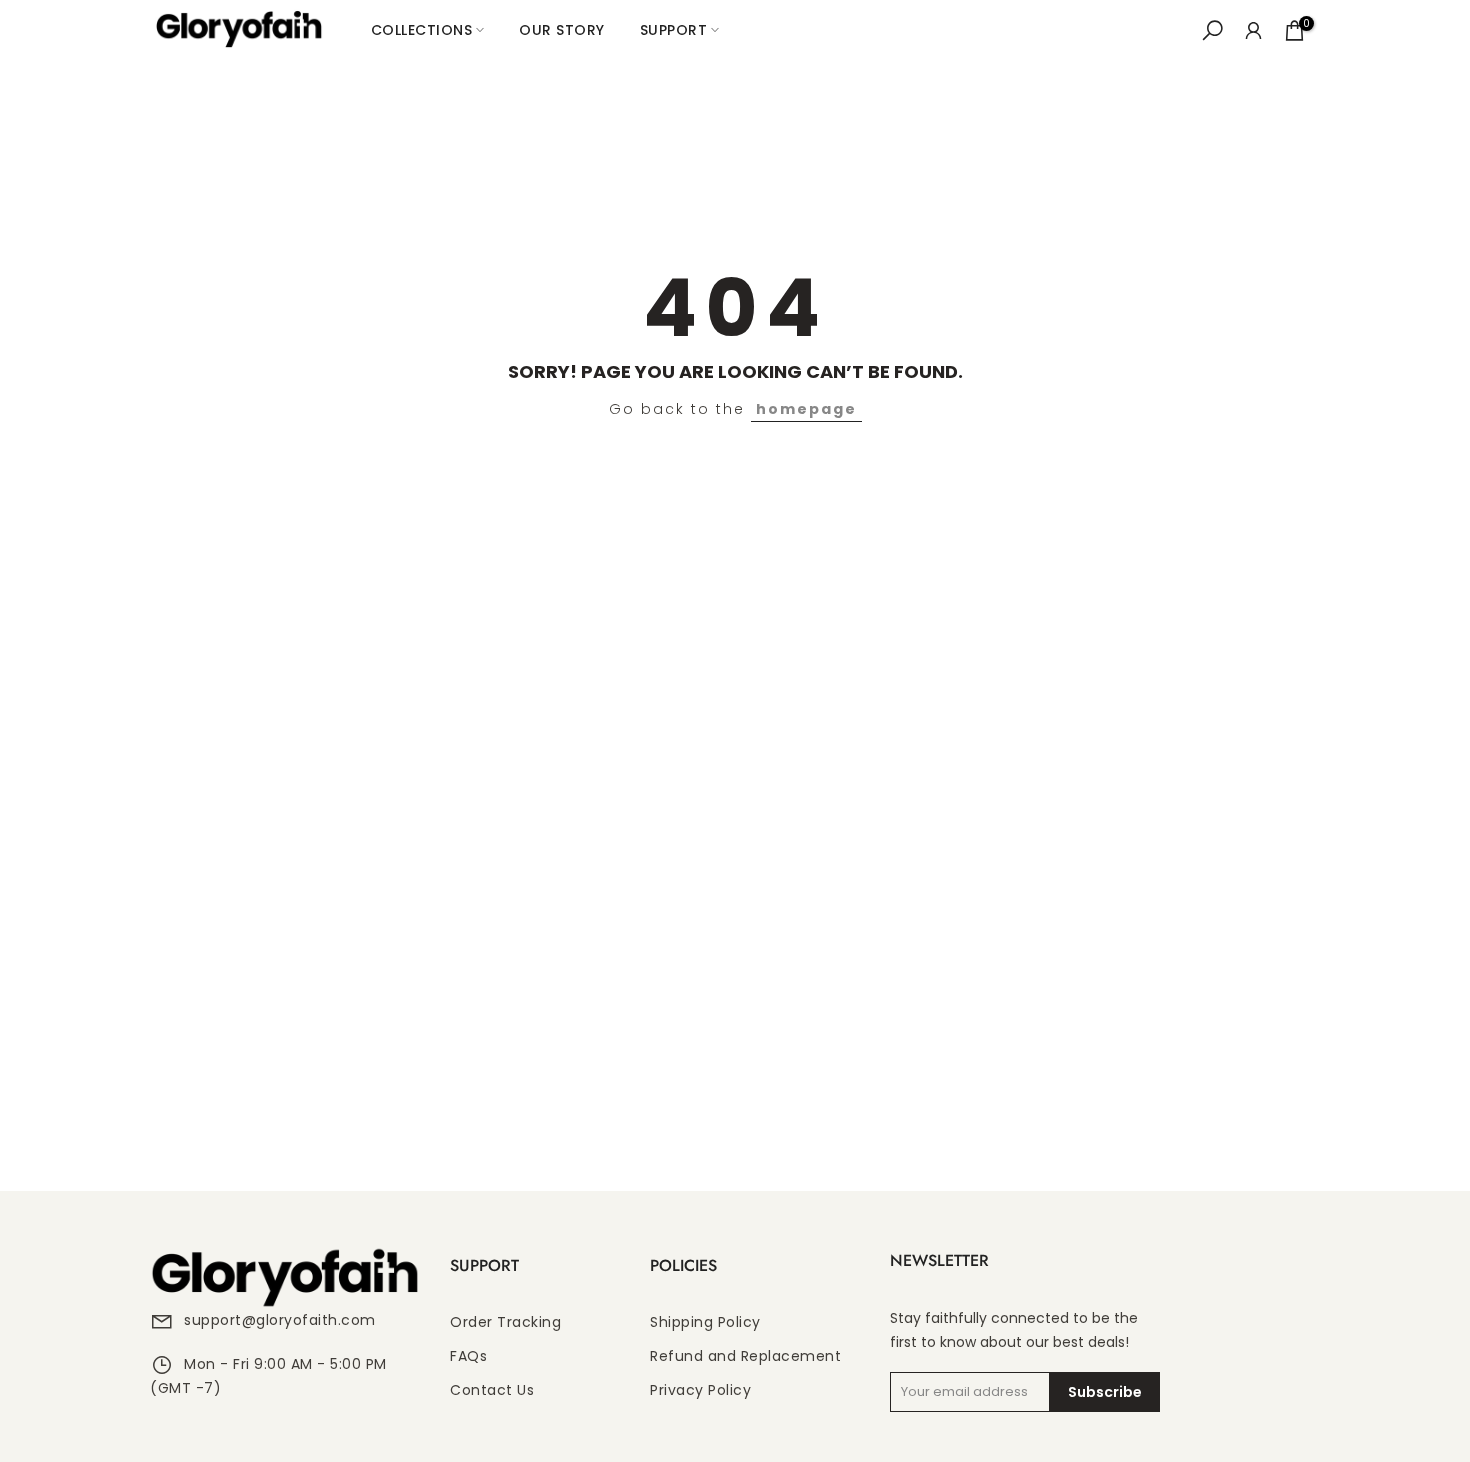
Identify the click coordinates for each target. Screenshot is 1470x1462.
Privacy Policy (700, 1390)
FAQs (468, 1356)
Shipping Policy (705, 1322)
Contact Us (492, 1390)
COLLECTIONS (422, 30)
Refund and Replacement (745, 1356)
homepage (806, 409)
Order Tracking (505, 1322)
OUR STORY (562, 30)
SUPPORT (674, 30)
